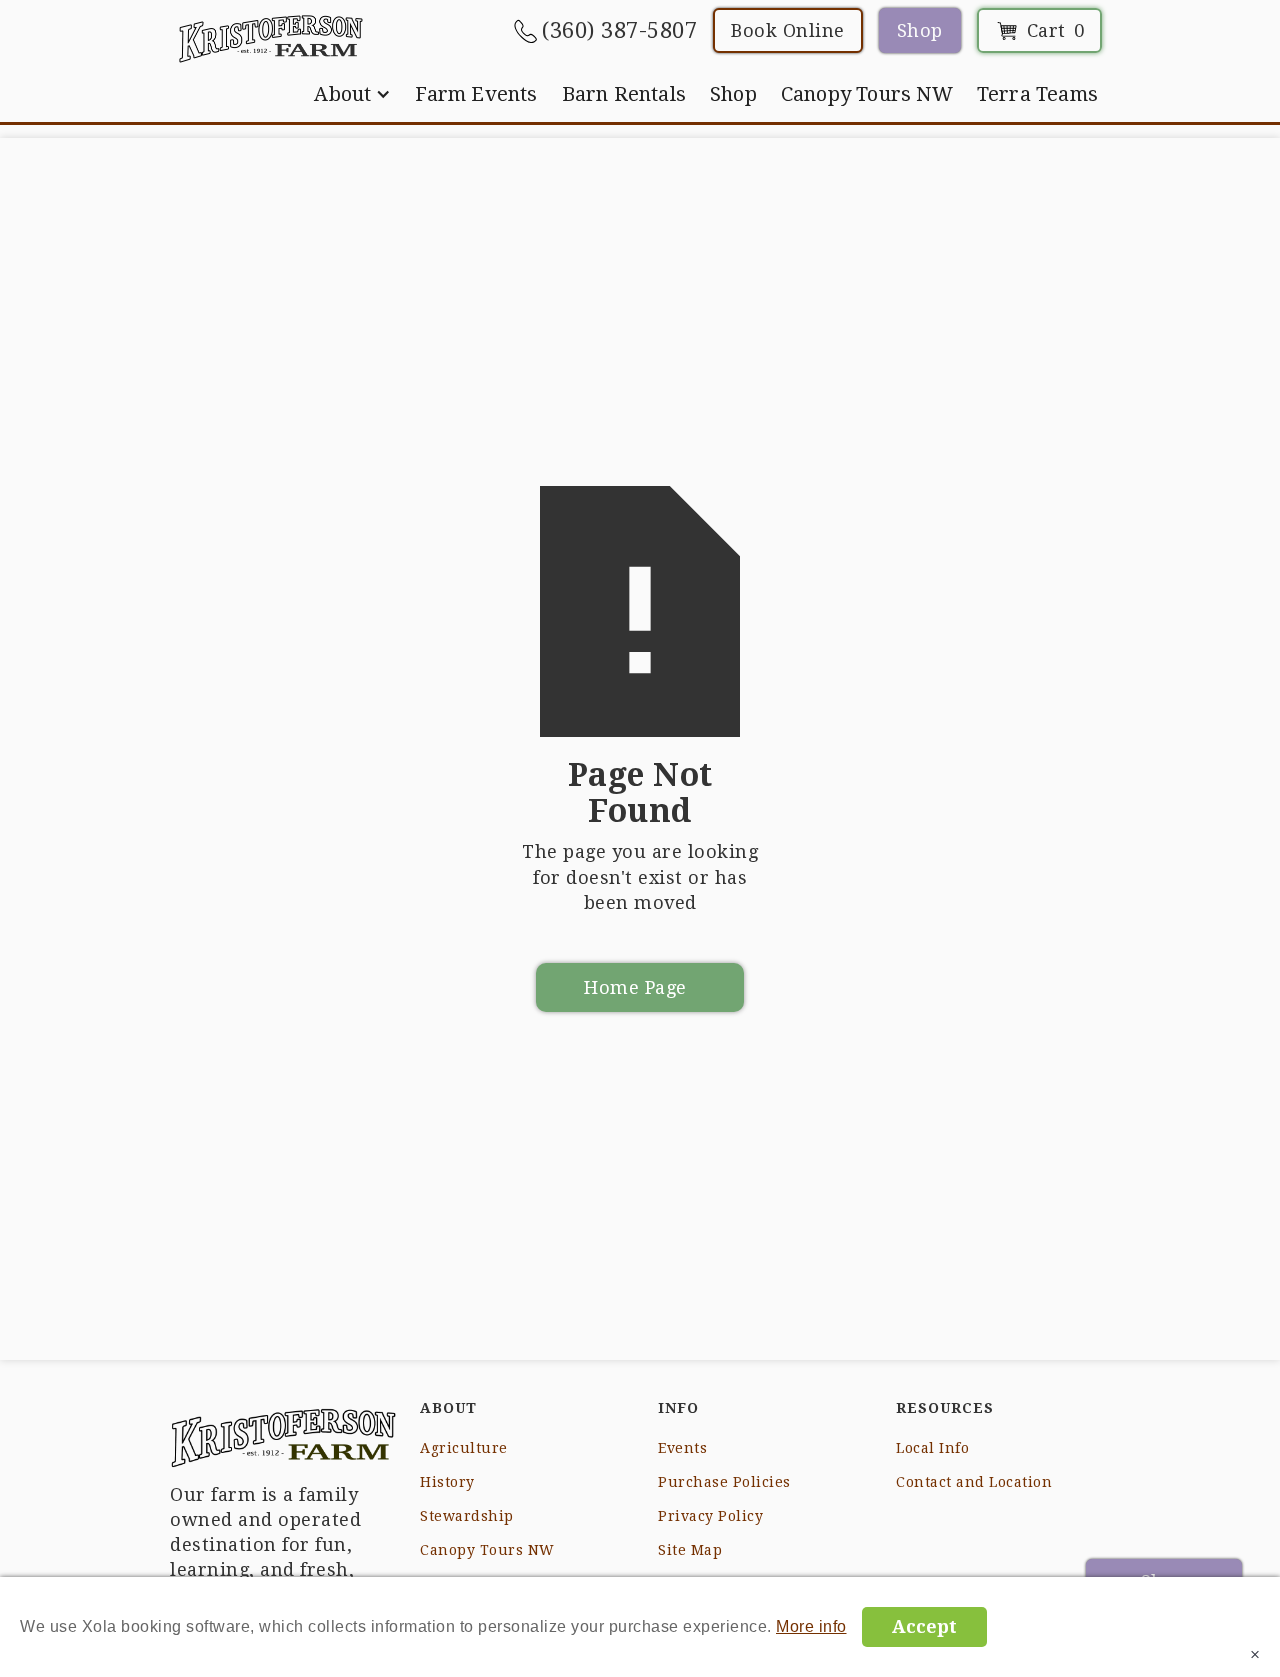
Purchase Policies (724, 1482)
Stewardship (467, 1516)
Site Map (690, 1550)
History (447, 1482)
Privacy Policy (710, 1516)
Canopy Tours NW (867, 94)
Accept (924, 1626)
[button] (352, 94)
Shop (920, 30)
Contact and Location (974, 1482)
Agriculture (464, 1448)
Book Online (788, 30)
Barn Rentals (624, 94)
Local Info (932, 1448)
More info (811, 1626)
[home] (270, 38)
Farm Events (476, 94)
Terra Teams (1037, 94)
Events (682, 1448)
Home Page (635, 987)
